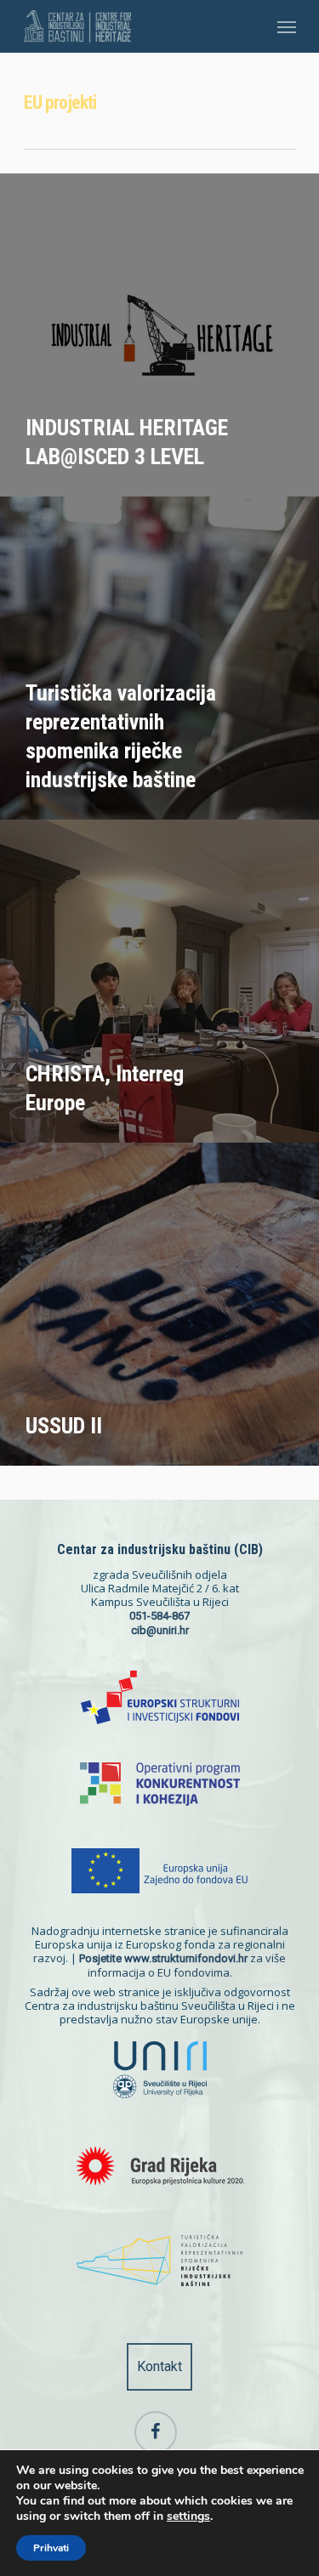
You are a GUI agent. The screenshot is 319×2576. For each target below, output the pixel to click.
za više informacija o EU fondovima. (182, 1965)
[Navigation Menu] (287, 26)
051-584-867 (159, 1616)
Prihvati (51, 2548)
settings (188, 2516)
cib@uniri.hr (160, 1630)
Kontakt (159, 2366)
